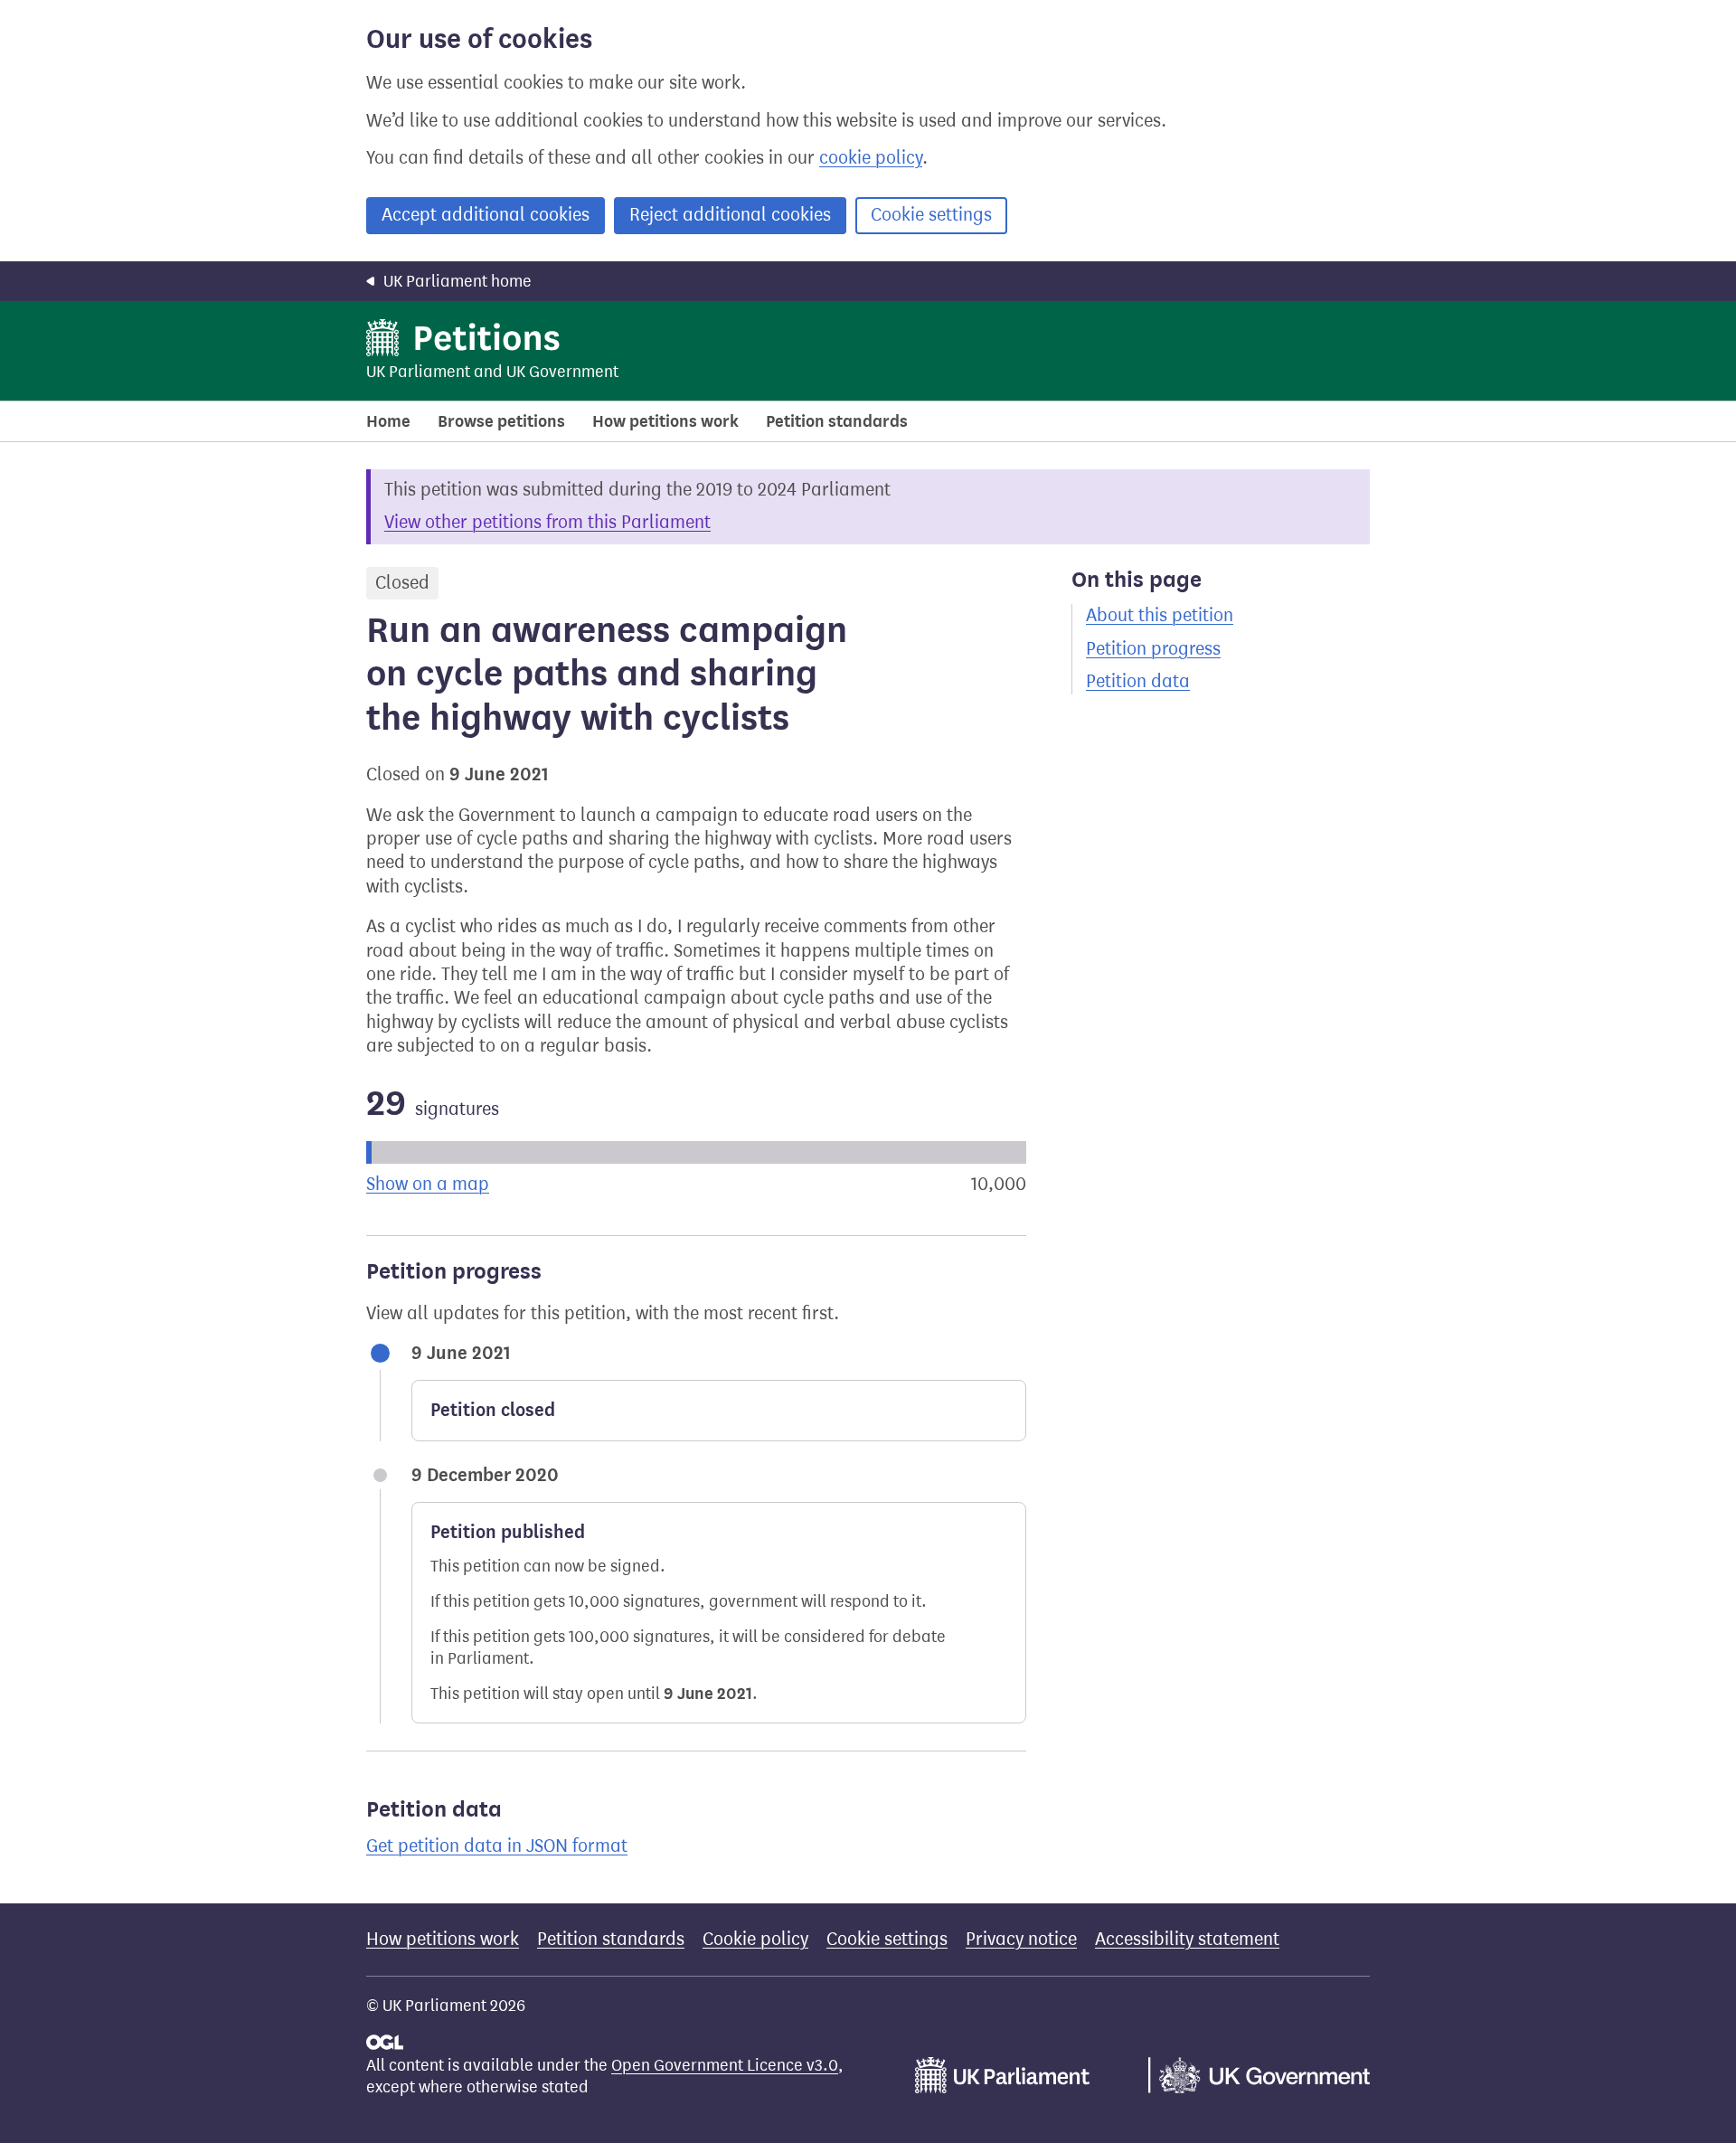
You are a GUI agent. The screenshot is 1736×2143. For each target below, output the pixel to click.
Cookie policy (755, 1939)
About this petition (1160, 615)
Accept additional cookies (486, 215)
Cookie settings (931, 215)
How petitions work (665, 421)
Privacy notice (1021, 1939)
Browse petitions (501, 421)
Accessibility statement (1187, 1939)
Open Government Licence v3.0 (725, 2065)
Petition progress (1153, 649)
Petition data (1138, 681)
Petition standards (837, 421)
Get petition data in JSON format (497, 1846)
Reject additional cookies (730, 215)
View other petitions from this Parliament (547, 522)
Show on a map (428, 1184)
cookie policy (871, 158)
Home (388, 421)
